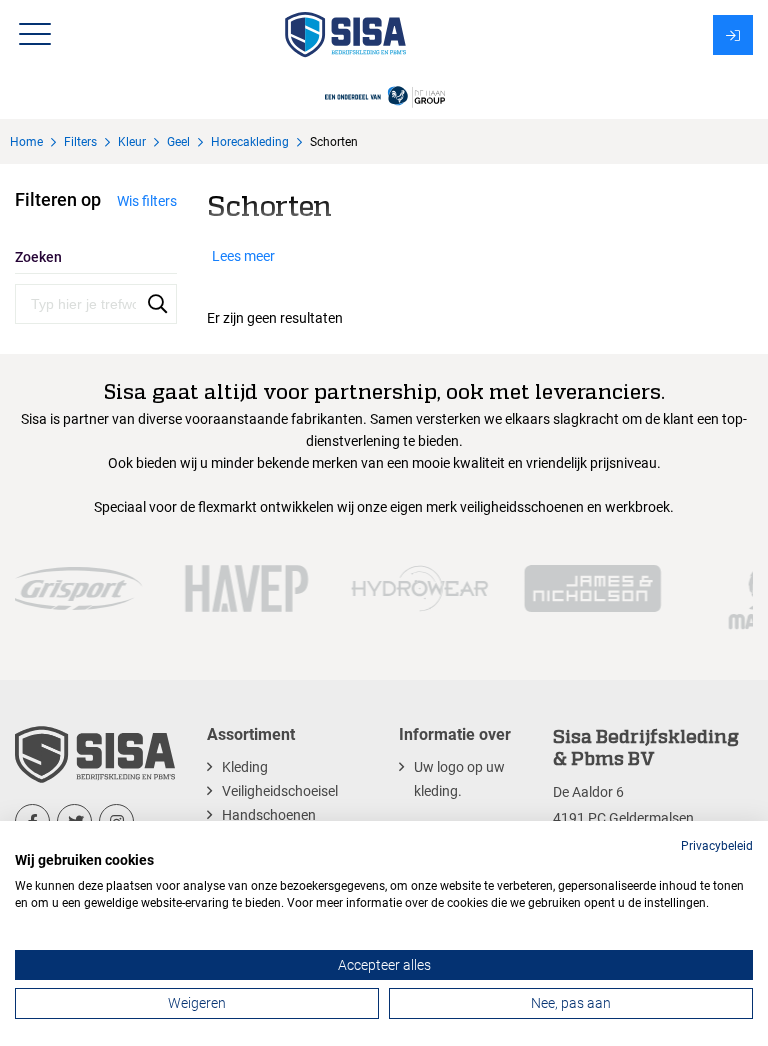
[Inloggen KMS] (733, 35)
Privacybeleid (717, 846)
